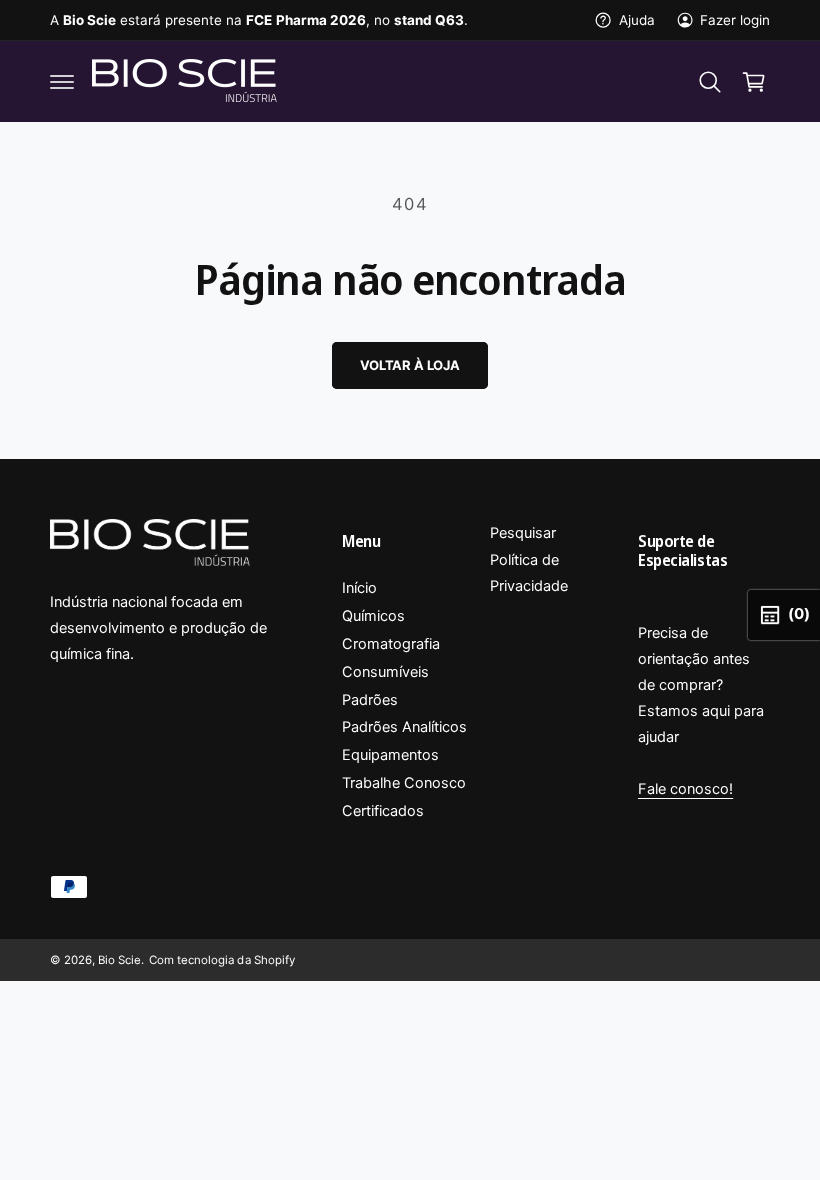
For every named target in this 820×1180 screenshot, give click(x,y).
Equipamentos (390, 755)
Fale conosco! (685, 789)
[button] (62, 82)
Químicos (373, 616)
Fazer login (735, 20)
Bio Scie (119, 960)
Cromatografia (391, 644)
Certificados (383, 811)
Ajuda (636, 20)
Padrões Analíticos (404, 727)
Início (359, 588)
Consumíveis (385, 672)
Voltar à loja (409, 365)
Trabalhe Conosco (404, 783)
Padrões (370, 700)
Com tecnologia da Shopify (221, 960)
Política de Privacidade (529, 573)
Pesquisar (523, 533)
